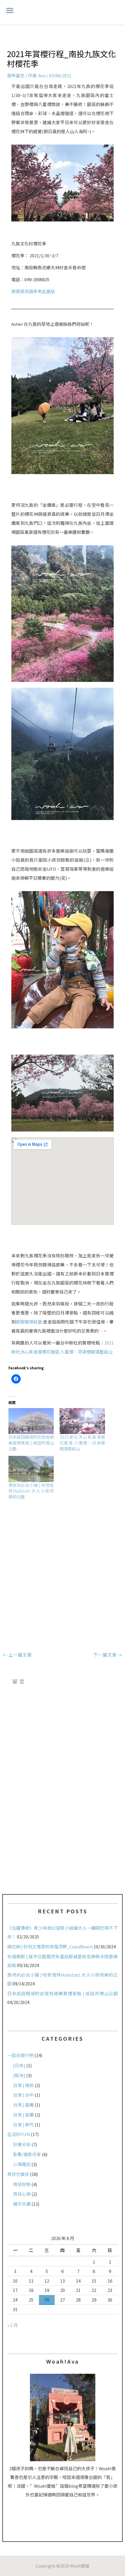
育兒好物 (22, 2184)
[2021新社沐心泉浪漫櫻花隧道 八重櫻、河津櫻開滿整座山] (82, 1421)
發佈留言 (16, 75)
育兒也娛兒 (18, 2174)
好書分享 (22, 2144)
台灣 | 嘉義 (23, 2105)
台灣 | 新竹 (23, 2124)
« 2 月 (12, 2325)
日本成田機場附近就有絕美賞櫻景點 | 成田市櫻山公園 (31, 1443)
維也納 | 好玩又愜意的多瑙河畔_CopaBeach (50, 1946)
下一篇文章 (108, 1655)
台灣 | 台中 (23, 2095)
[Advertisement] (63, 1571)
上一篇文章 (17, 1655)
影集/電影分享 (27, 2154)
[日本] (19, 2065)
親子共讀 (22, 2204)
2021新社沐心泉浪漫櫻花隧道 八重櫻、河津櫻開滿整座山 (82, 1443)
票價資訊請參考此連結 (33, 291)
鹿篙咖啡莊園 (29, 1322)
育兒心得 (22, 2194)
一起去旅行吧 (20, 2055)
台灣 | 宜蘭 (23, 2115)
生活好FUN (19, 2134)
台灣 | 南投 (23, 2085)
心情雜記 (22, 2164)
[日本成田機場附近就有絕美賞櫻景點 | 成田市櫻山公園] (31, 1421)
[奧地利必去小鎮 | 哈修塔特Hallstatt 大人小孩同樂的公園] (31, 1469)
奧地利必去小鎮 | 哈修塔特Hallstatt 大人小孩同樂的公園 (31, 1491)
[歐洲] (19, 2075)
